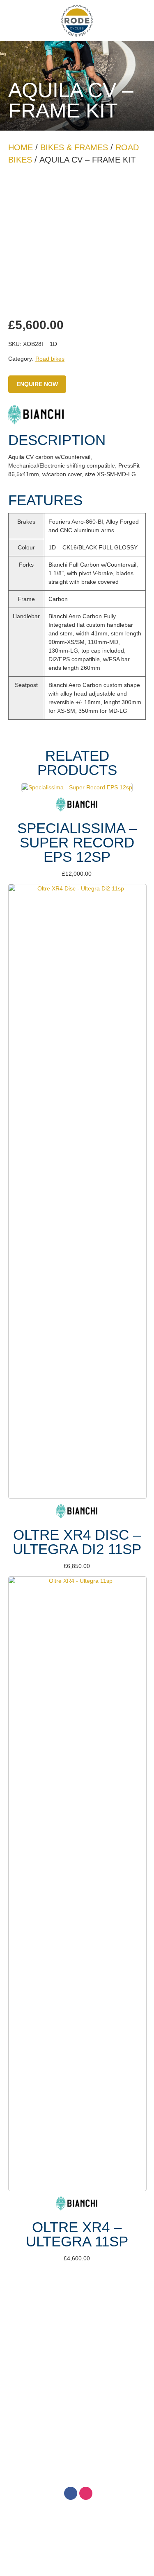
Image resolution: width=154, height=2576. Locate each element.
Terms (77, 2317)
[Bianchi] (36, 416)
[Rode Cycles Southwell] (77, 21)
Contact (77, 2335)
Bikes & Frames (74, 147)
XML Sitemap (119, 2453)
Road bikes (50, 359)
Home (21, 147)
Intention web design (66, 2453)
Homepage (77, 2298)
